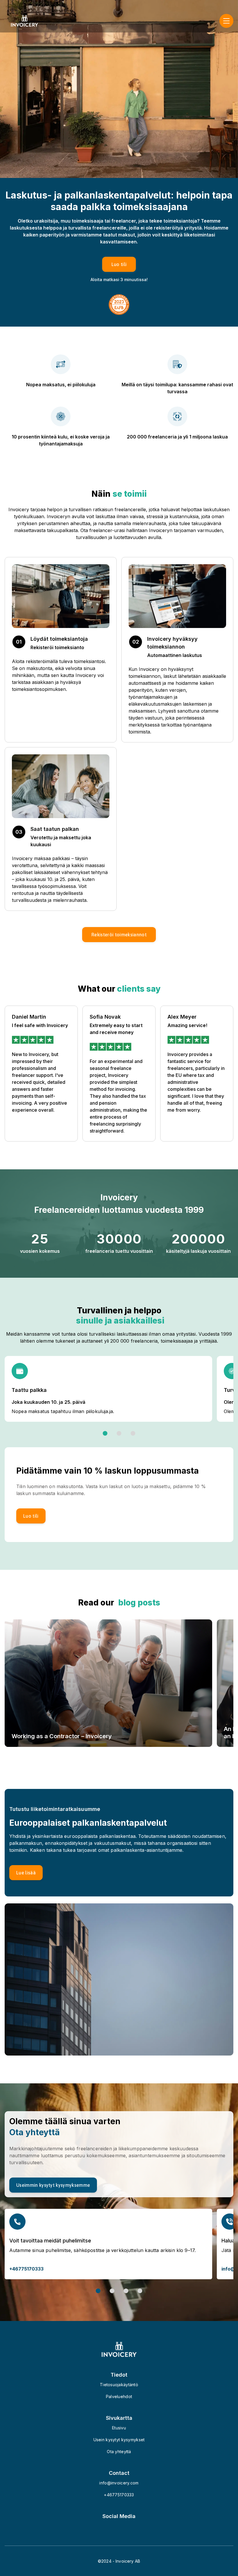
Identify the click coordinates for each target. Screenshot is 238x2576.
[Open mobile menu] (226, 21)
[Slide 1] (105, 1433)
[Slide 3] (133, 1433)
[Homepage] (25, 21)
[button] (119, 935)
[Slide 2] (119, 1433)
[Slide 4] (140, 2291)
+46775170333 (26, 2269)
